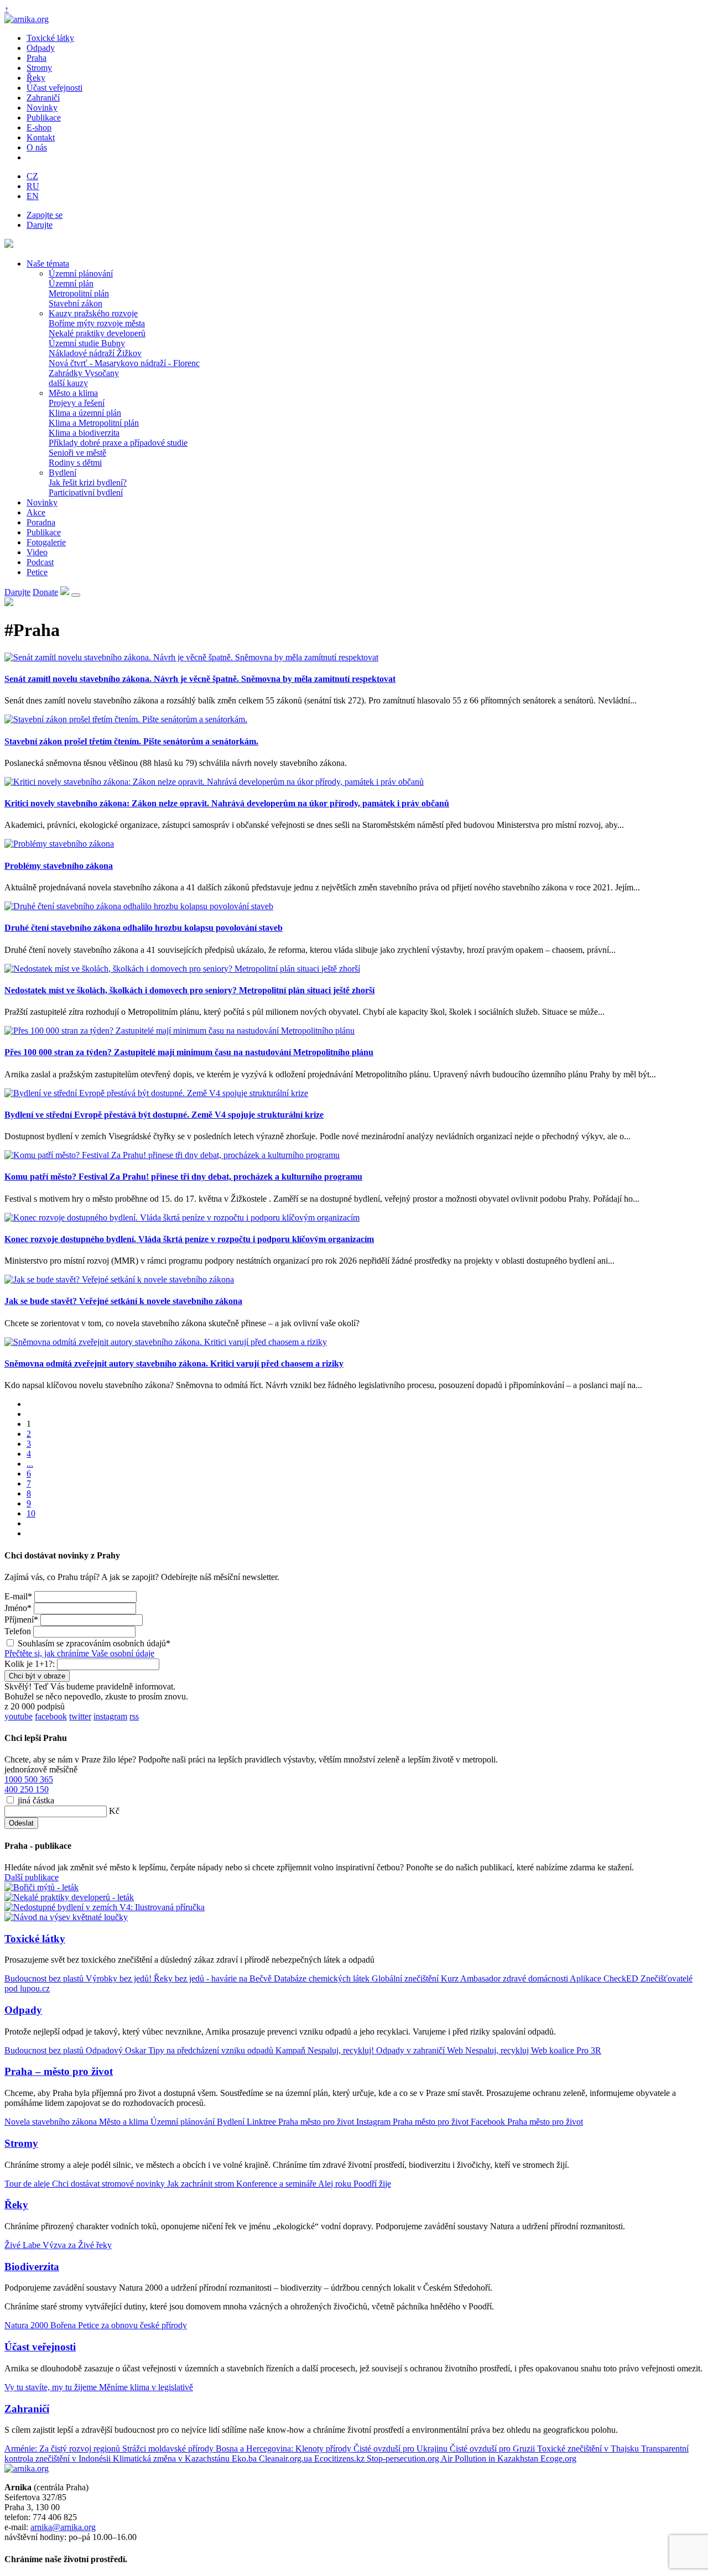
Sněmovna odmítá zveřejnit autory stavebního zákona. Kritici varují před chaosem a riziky (174, 1363)
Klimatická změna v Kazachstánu (172, 2458)
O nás (37, 147)
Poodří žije (372, 2184)
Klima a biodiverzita (84, 433)
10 (31, 1513)
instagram (110, 1716)
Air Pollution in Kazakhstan (491, 2458)
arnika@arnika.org (63, 2527)
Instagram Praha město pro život (413, 2122)
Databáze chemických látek (323, 1978)
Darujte (40, 225)
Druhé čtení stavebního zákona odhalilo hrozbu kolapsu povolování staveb (144, 928)
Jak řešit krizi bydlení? (88, 483)
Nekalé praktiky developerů (97, 333)
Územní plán (71, 283)
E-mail (18, 1596)
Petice (37, 572)
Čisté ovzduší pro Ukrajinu (402, 2449)
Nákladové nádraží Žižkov (95, 353)
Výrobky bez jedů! (120, 1978)
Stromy (39, 68)
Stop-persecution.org (404, 2458)
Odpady (41, 48)
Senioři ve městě (77, 453)
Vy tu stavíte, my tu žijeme (52, 2387)
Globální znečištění (406, 1978)
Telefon (18, 1631)
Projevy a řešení (77, 403)
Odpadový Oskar (117, 2050)
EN (33, 196)
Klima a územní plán (85, 413)
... (30, 1464)
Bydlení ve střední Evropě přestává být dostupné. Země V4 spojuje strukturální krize (164, 1115)
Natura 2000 (27, 2325)
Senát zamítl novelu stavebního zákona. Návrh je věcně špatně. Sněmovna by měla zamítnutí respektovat (200, 679)
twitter (80, 1716)
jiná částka (36, 1800)
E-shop (39, 127)
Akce (36, 512)
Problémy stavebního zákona (59, 866)
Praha (37, 58)
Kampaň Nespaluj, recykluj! (326, 2050)
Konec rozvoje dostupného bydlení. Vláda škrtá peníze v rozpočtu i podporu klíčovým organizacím (189, 1239)
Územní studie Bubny (87, 343)
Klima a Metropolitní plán (94, 423)
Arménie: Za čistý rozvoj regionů (63, 2449)
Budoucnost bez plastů (45, 1978)
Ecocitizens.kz (340, 2458)
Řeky (36, 78)
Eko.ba (245, 2458)
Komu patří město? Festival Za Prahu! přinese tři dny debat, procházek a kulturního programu (183, 1177)
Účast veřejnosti (54, 88)
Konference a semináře (277, 2184)
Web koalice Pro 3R (566, 2050)
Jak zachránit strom (202, 2184)
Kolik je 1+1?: (30, 1664)
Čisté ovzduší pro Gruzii (493, 2449)
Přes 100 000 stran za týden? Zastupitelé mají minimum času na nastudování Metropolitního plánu (189, 1052)
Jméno (18, 1608)
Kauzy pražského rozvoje (93, 313)
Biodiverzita (32, 2267)
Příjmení (21, 1620)
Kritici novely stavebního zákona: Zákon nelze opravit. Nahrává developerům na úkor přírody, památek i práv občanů (227, 803)
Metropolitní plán (79, 293)
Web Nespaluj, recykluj (489, 2050)
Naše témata (48, 264)
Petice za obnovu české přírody (132, 2325)
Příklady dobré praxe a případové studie (118, 443)
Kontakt (41, 137)
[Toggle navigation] (76, 595)
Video (37, 552)
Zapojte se (45, 215)
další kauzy (68, 383)
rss (134, 1716)
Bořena (64, 2325)
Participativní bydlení (86, 492)
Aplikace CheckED (605, 1978)
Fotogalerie (46, 542)
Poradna (41, 522)
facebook (51, 1716)
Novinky (42, 108)
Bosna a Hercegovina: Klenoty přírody (285, 2449)
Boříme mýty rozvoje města (97, 323)
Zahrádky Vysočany (84, 373)
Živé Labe (24, 2245)
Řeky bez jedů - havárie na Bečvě (214, 1978)
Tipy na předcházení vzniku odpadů (212, 2050)
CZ (32, 176)
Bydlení (63, 473)
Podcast (40, 562)
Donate (45, 592)
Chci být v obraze (37, 1676)
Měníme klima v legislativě (146, 2387)
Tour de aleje (28, 2184)
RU (33, 186)
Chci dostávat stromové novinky (110, 2184)
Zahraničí (43, 98)
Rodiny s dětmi (75, 463)
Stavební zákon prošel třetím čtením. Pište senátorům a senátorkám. (131, 741)
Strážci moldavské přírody (169, 2449)
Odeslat (21, 1823)
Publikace (44, 118)
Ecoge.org (558, 2458)
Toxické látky (50, 38)
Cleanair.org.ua (287, 2458)
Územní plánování (81, 273)
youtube (19, 1716)
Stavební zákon (76, 303)
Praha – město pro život (59, 2071)
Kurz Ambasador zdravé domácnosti (505, 1978)
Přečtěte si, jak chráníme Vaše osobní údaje (79, 1653)
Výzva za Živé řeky (77, 2245)
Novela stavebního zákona (52, 2122)
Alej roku (336, 2184)
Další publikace (32, 1877)
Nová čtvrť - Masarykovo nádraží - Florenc (124, 363)
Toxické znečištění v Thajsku (589, 2449)
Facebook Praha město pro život (527, 2122)
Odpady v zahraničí (412, 2050)
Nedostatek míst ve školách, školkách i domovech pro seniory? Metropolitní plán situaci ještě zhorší (189, 990)
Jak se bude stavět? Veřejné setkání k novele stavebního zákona (123, 1301)
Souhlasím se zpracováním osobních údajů (94, 1643)
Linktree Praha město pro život (301, 2122)
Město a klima (73, 393)
